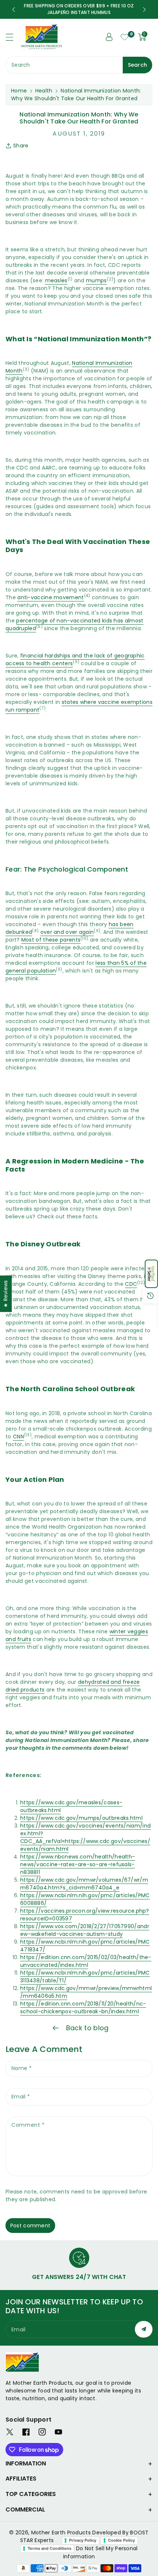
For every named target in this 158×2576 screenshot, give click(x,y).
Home (19, 91)
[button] (151, 1274)
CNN (18, 1437)
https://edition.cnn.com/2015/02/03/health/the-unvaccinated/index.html (86, 1961)
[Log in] (109, 37)
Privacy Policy (83, 2540)
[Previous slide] (14, 10)
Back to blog (87, 2028)
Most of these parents (51, 940)
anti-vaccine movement (51, 597)
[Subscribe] (144, 2329)
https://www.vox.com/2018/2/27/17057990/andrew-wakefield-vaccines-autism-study (85, 1930)
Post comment (30, 2226)
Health (44, 91)
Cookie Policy (121, 2540)
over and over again (67, 932)
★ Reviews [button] (6, 1294)
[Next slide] (144, 10)
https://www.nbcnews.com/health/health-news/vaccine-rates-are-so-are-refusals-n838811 (78, 1864)
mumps (96, 280)
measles (56, 280)
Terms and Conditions (49, 2548)
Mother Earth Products (61, 2533)
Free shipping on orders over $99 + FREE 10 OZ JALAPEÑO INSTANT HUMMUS (79, 9)
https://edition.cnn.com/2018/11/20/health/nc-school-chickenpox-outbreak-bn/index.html (83, 2008)
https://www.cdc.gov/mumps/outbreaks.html (81, 1818)
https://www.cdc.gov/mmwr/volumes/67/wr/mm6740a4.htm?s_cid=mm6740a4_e (84, 1884)
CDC (131, 1284)
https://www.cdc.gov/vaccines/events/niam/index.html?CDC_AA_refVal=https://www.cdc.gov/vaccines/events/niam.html (85, 1837)
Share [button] (21, 146)
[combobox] (79, 65)
